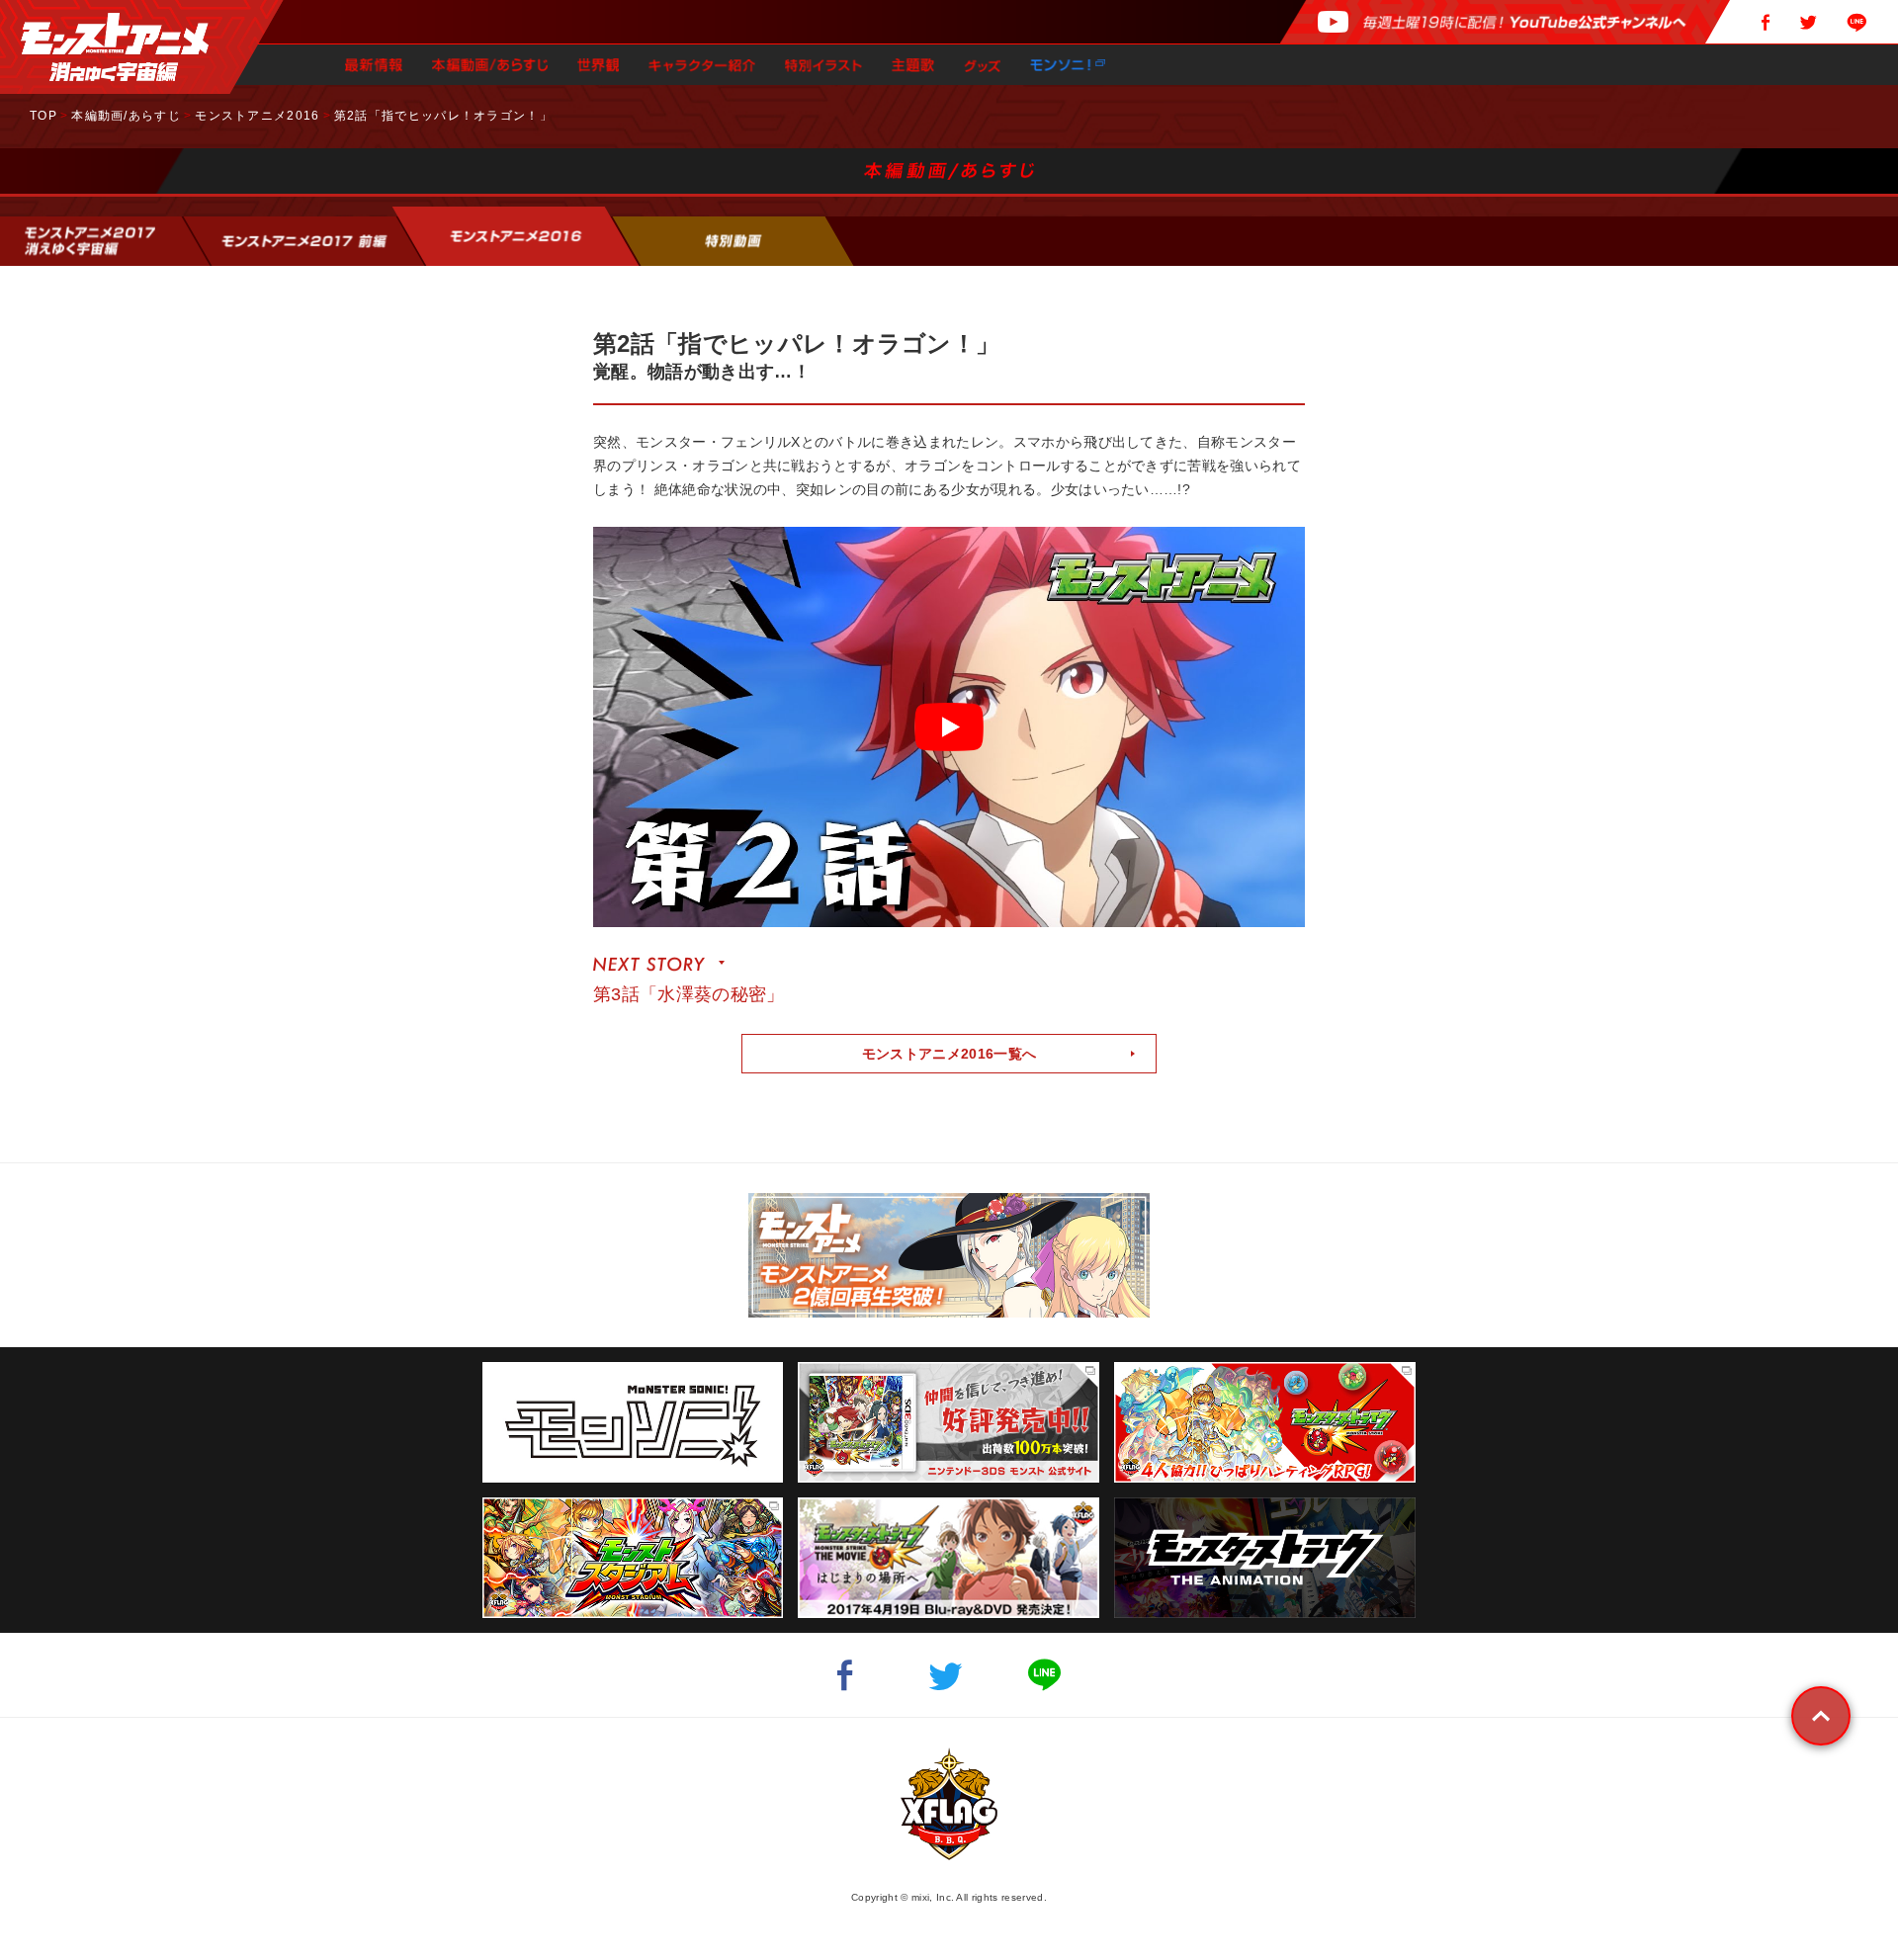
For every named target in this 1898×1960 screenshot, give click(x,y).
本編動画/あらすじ (126, 116)
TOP (43, 116)
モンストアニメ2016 (257, 116)
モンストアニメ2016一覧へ (949, 1054)
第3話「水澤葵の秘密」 (689, 994)
